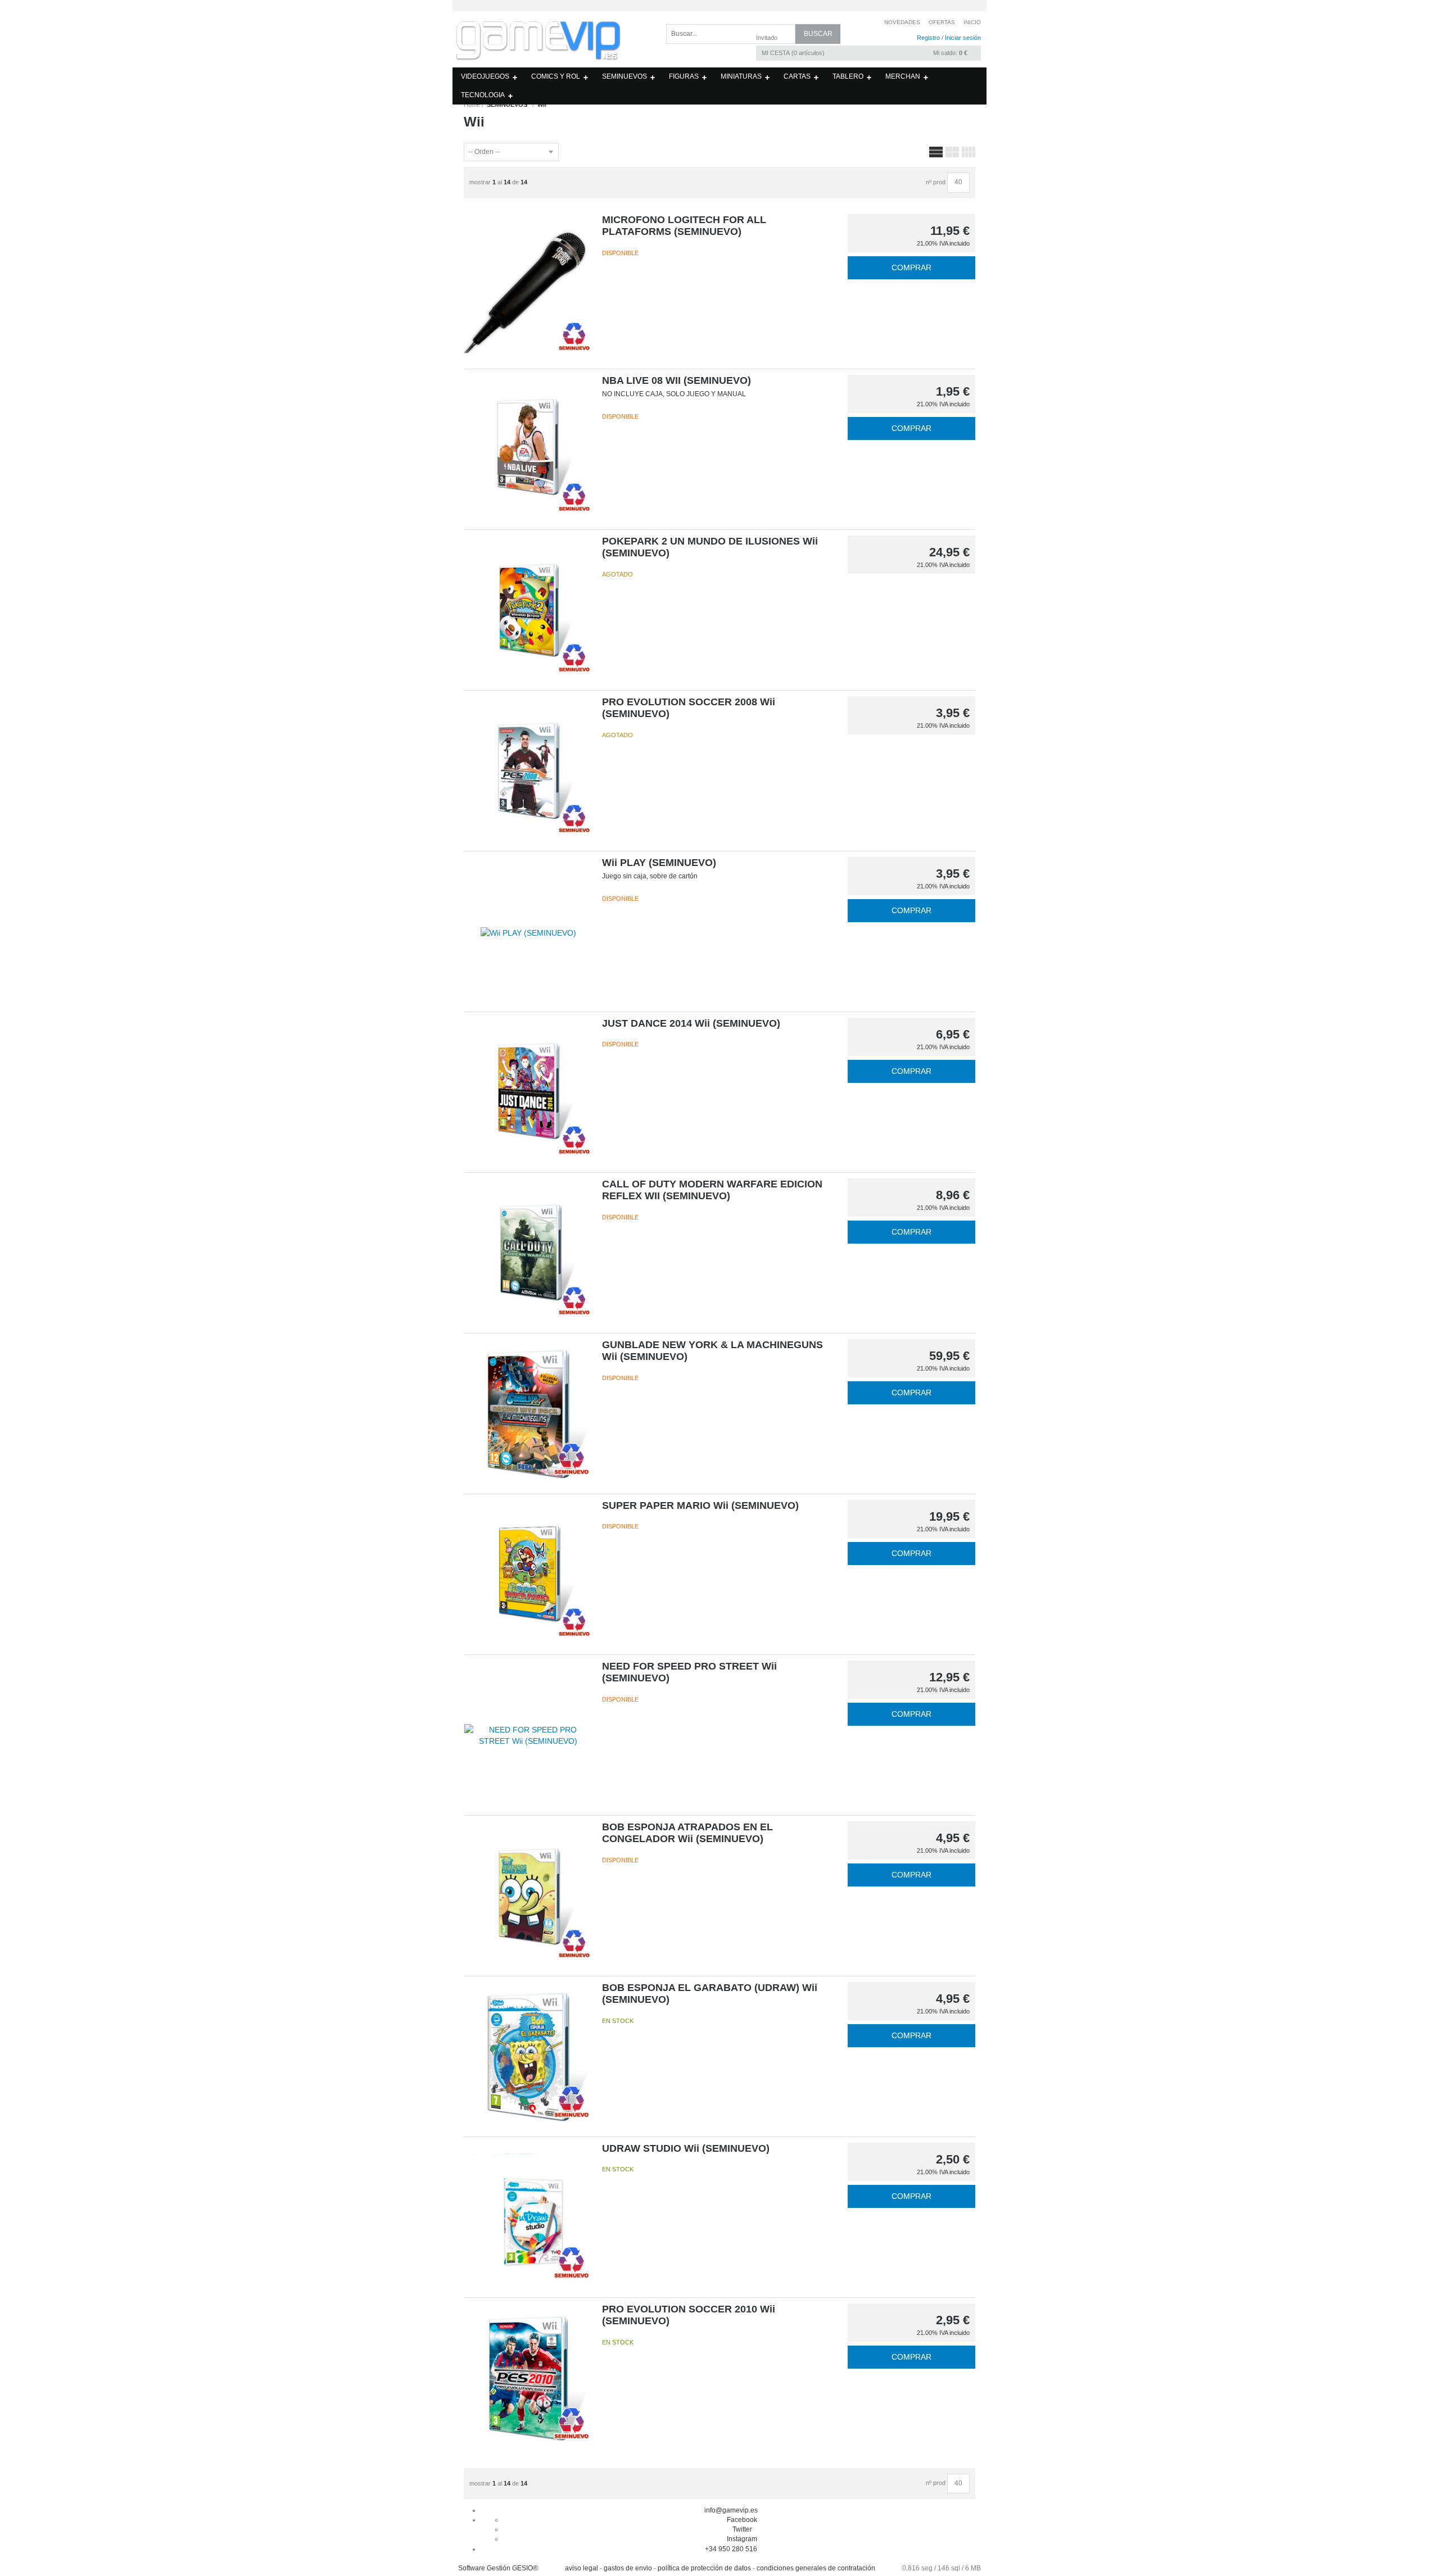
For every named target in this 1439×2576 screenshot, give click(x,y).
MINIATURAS (741, 76)
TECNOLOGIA (483, 95)
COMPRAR (911, 267)
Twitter (742, 2529)
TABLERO (848, 76)
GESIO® (525, 2568)
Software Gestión (484, 2568)
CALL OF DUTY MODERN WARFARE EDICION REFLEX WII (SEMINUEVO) (712, 1190)
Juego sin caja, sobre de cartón (650, 876)
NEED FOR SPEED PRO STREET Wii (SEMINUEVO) (689, 1672)
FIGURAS (684, 76)
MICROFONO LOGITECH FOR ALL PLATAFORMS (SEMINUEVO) (684, 226)
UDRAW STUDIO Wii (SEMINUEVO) (686, 2148)
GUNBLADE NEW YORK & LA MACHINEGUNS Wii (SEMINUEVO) (712, 1351)
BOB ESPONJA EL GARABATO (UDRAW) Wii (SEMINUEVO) (710, 1994)
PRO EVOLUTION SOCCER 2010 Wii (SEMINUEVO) (689, 2315)
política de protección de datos (704, 2568)
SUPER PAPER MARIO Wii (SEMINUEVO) (700, 1505)
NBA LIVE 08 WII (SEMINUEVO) (676, 380)
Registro (928, 38)
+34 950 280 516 (731, 2549)
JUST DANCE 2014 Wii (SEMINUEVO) (691, 1023)
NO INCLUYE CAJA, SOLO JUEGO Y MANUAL (674, 394)
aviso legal (582, 2568)
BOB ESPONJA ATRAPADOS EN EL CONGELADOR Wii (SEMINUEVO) (687, 1833)
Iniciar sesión (963, 38)
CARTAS (797, 76)
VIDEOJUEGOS (485, 76)
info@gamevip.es (731, 2510)
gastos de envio (628, 2568)
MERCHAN (903, 76)
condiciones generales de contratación (816, 2568)
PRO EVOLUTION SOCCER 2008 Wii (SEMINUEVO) (689, 708)
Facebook (742, 2520)
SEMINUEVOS (625, 76)
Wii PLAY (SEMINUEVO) (659, 863)
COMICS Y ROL (556, 76)
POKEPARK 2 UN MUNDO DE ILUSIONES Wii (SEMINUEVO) (710, 547)
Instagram (742, 2539)
